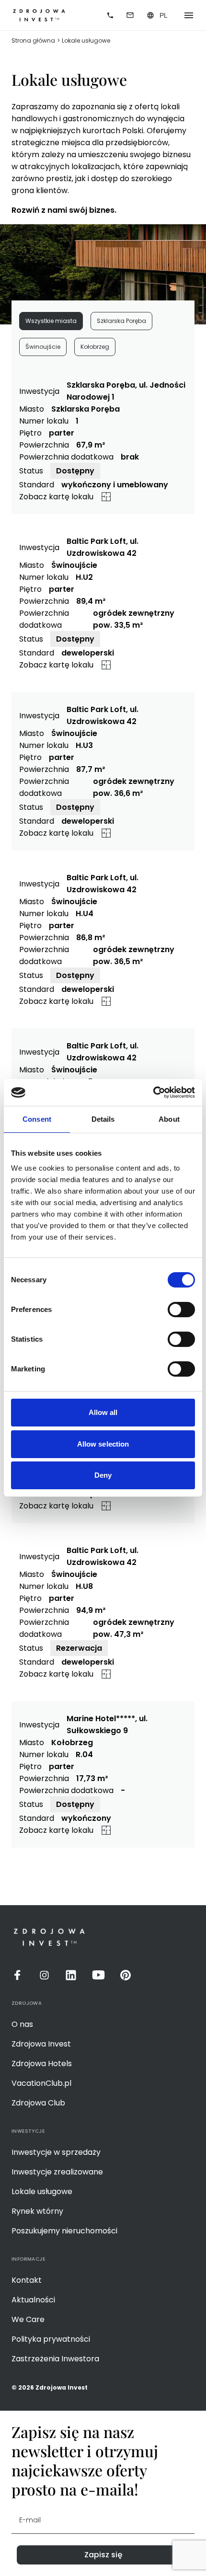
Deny (103, 1475)
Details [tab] (103, 1119)
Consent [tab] (37, 1119)
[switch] (181, 1310)
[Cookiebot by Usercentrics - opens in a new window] (153, 1092)
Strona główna (33, 40)
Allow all (103, 1412)
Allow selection (103, 1444)
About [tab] (169, 1119)
